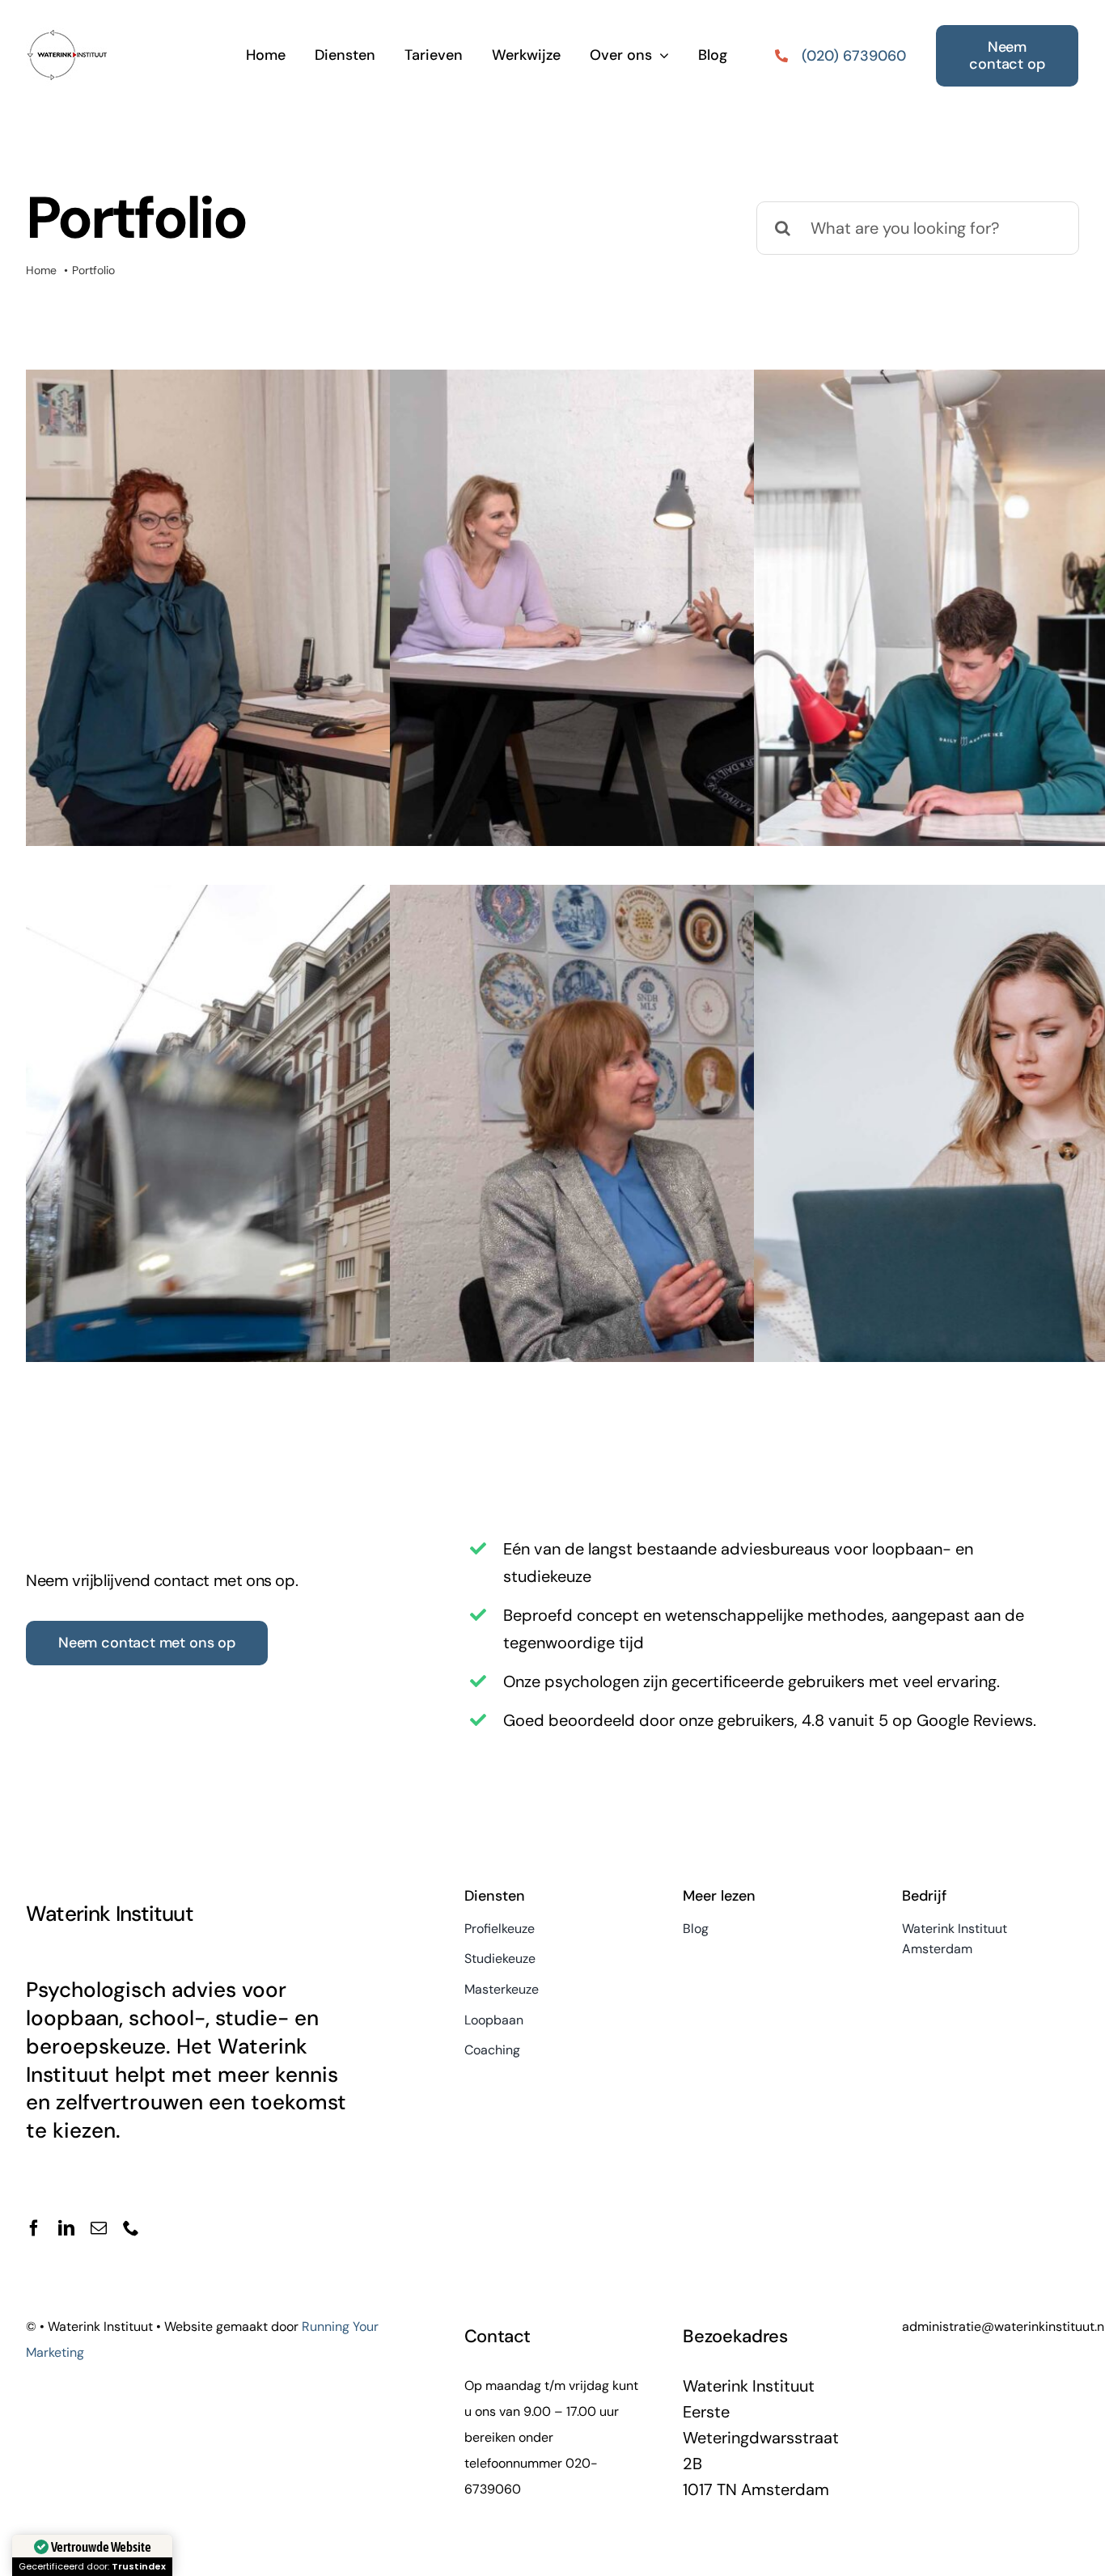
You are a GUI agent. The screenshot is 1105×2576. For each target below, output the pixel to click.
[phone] (131, 2228)
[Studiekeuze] (644, 654)
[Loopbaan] (279, 1156)
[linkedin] (66, 2228)
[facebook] (34, 2228)
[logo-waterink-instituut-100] (66, 23)
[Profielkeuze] (279, 654)
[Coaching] (644, 1170)
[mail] (99, 2228)
